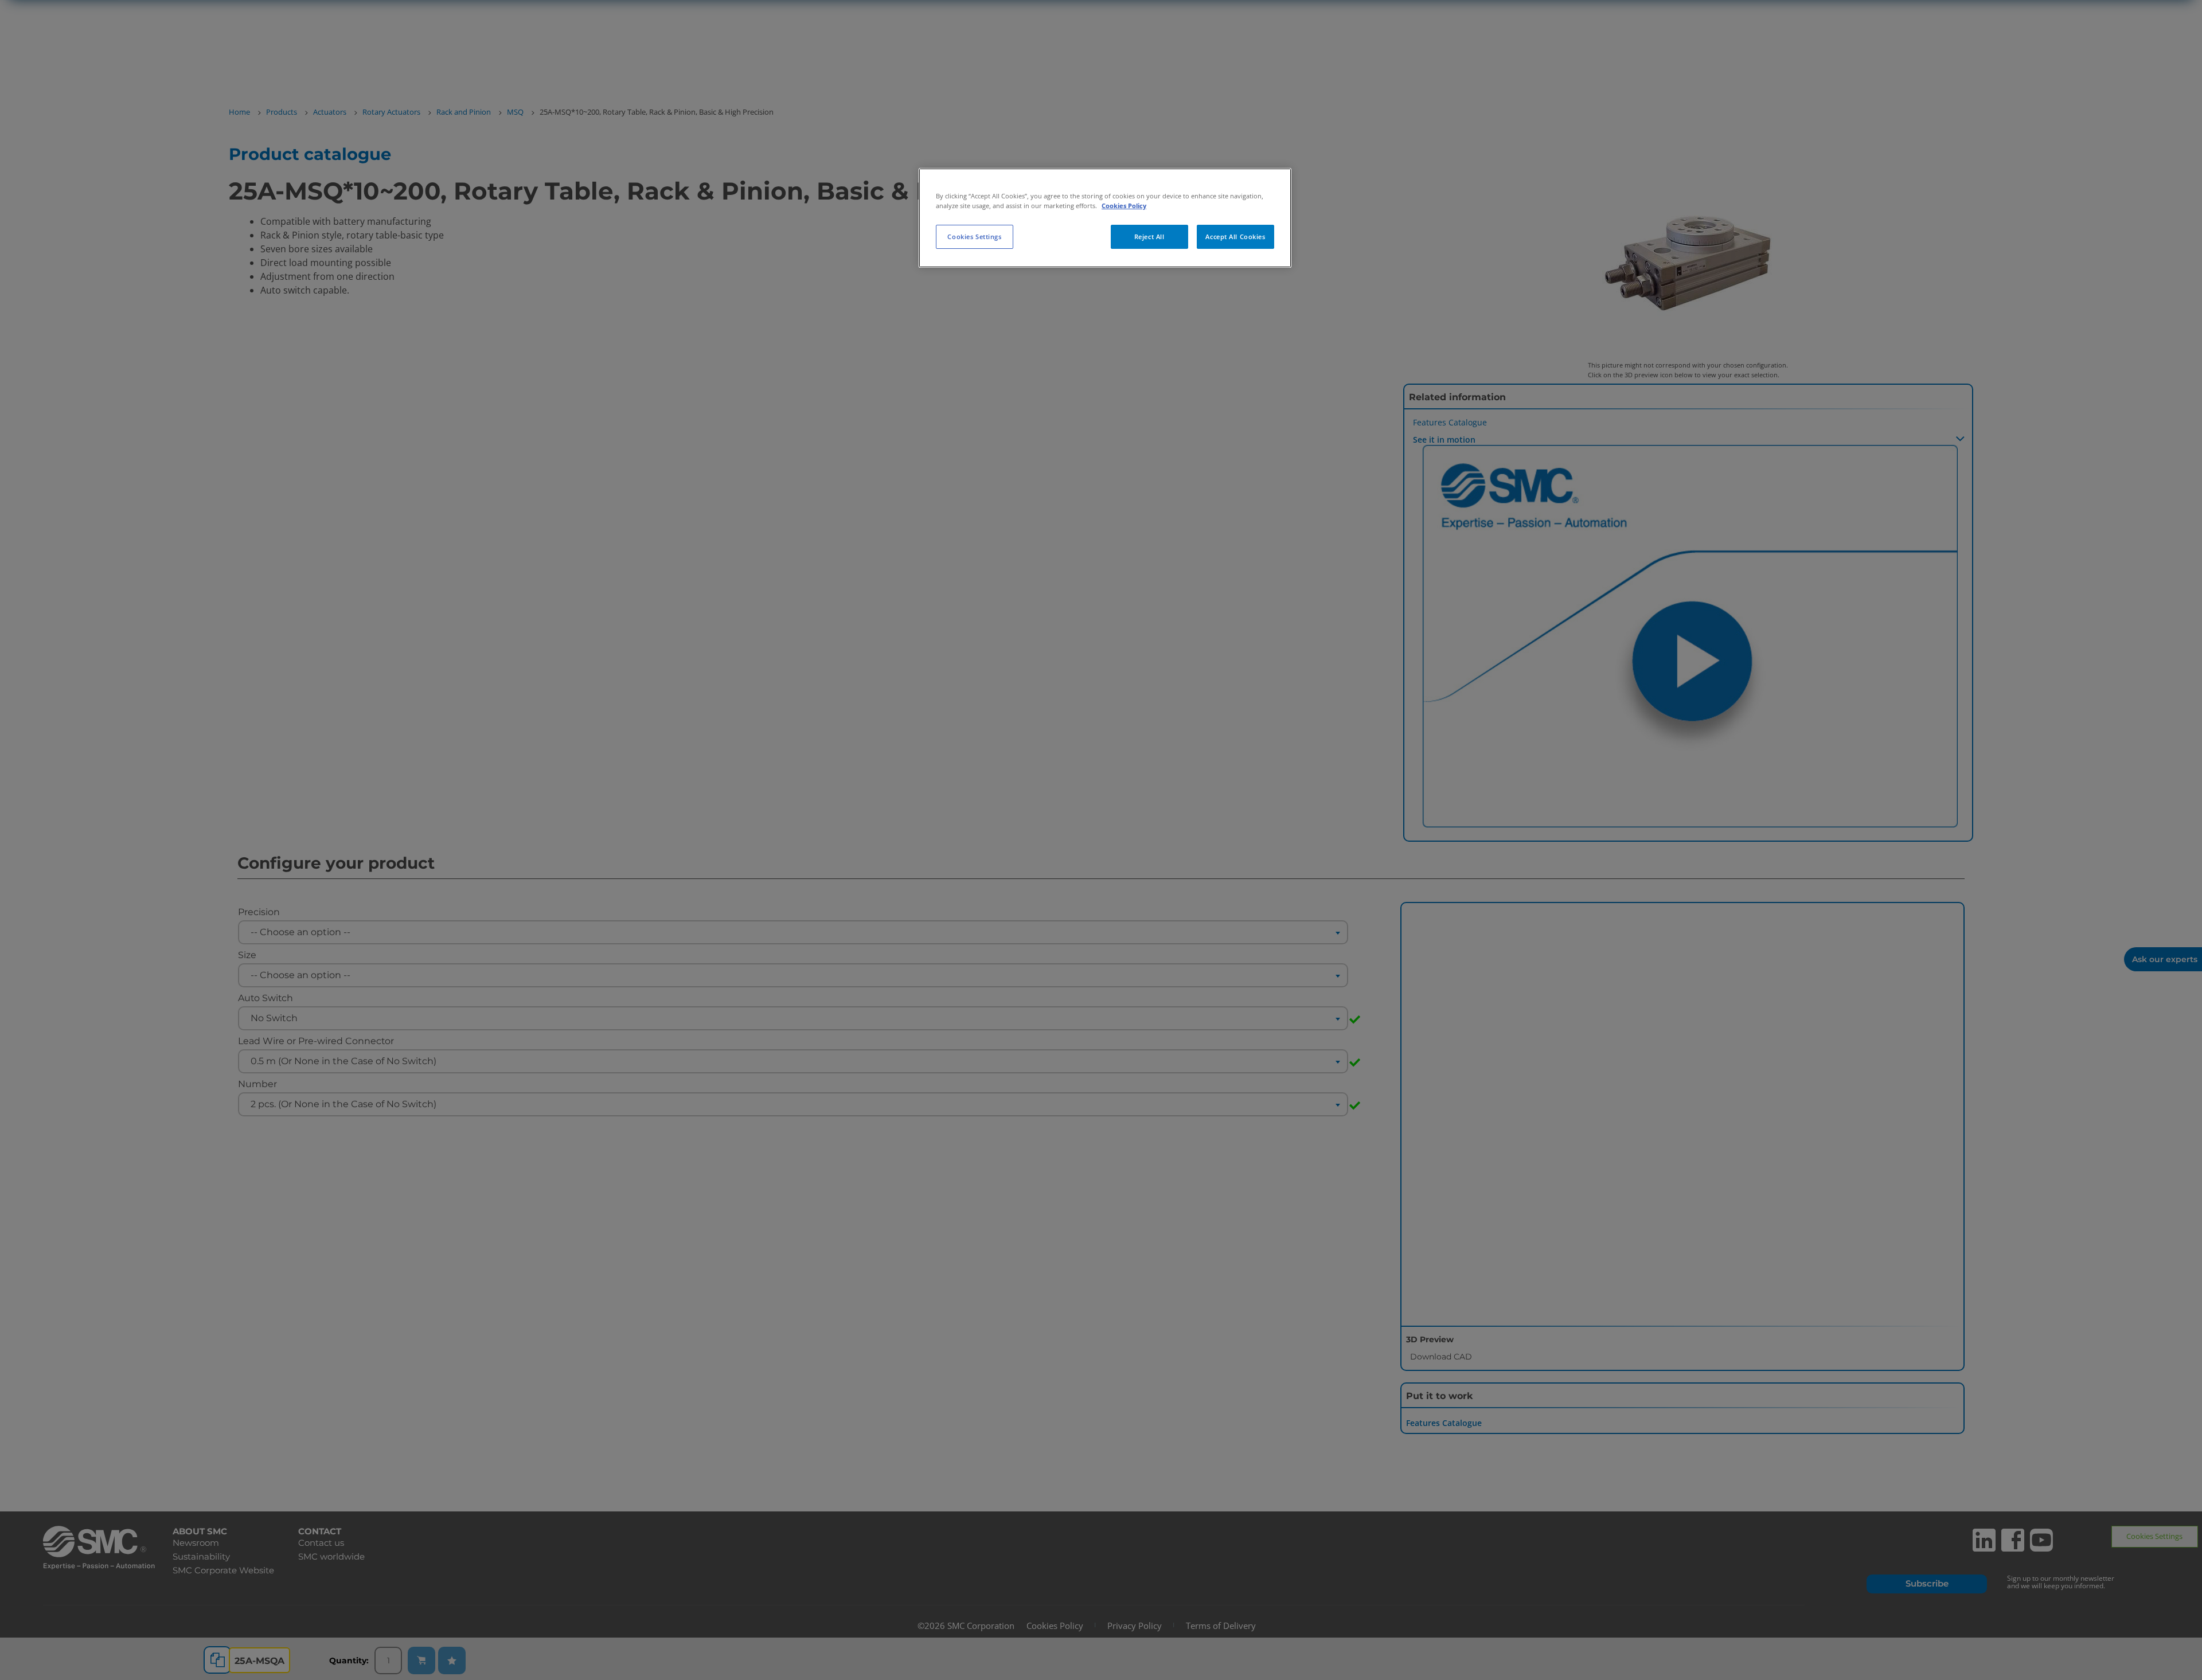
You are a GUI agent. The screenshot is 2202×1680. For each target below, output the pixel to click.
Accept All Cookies (1235, 237)
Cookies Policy (1124, 206)
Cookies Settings (974, 237)
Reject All (1149, 237)
